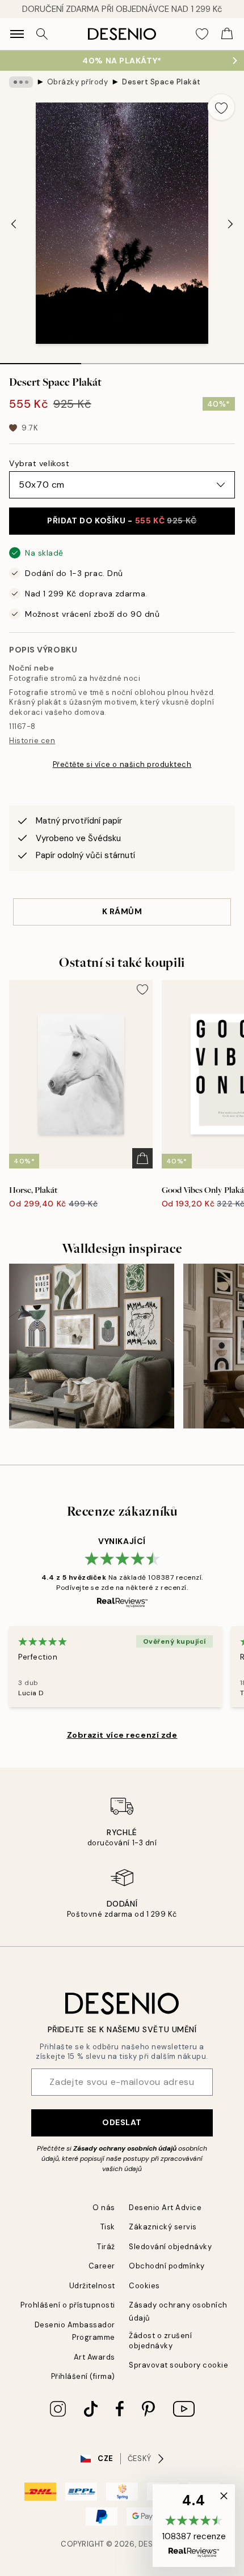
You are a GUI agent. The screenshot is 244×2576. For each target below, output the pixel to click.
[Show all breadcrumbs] (21, 82)
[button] (194, 2526)
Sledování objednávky (170, 2247)
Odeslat (122, 2122)
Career (102, 2266)
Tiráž (106, 2247)
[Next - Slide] (230, 224)
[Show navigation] (17, 34)
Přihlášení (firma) (83, 2376)
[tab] (41, 360)
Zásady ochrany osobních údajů (125, 2148)
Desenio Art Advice (165, 2208)
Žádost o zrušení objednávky (160, 2340)
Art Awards (94, 2357)
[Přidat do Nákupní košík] (142, 1158)
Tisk (108, 2227)
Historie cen (32, 741)
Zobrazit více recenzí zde (122, 1735)
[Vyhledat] (42, 34)
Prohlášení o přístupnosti (68, 2305)
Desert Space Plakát (161, 82)
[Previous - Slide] (14, 224)
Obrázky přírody (78, 82)
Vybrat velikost (39, 463)
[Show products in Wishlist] (202, 34)
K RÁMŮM (122, 911)
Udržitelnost (92, 2286)
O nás (104, 2208)
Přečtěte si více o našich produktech (122, 764)
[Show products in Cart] (227, 34)
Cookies (144, 2286)
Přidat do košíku (122, 521)
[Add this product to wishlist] (221, 107)
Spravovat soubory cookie (178, 2365)
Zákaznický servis (163, 2227)
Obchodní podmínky (167, 2266)
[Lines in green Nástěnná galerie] (92, 1346)
